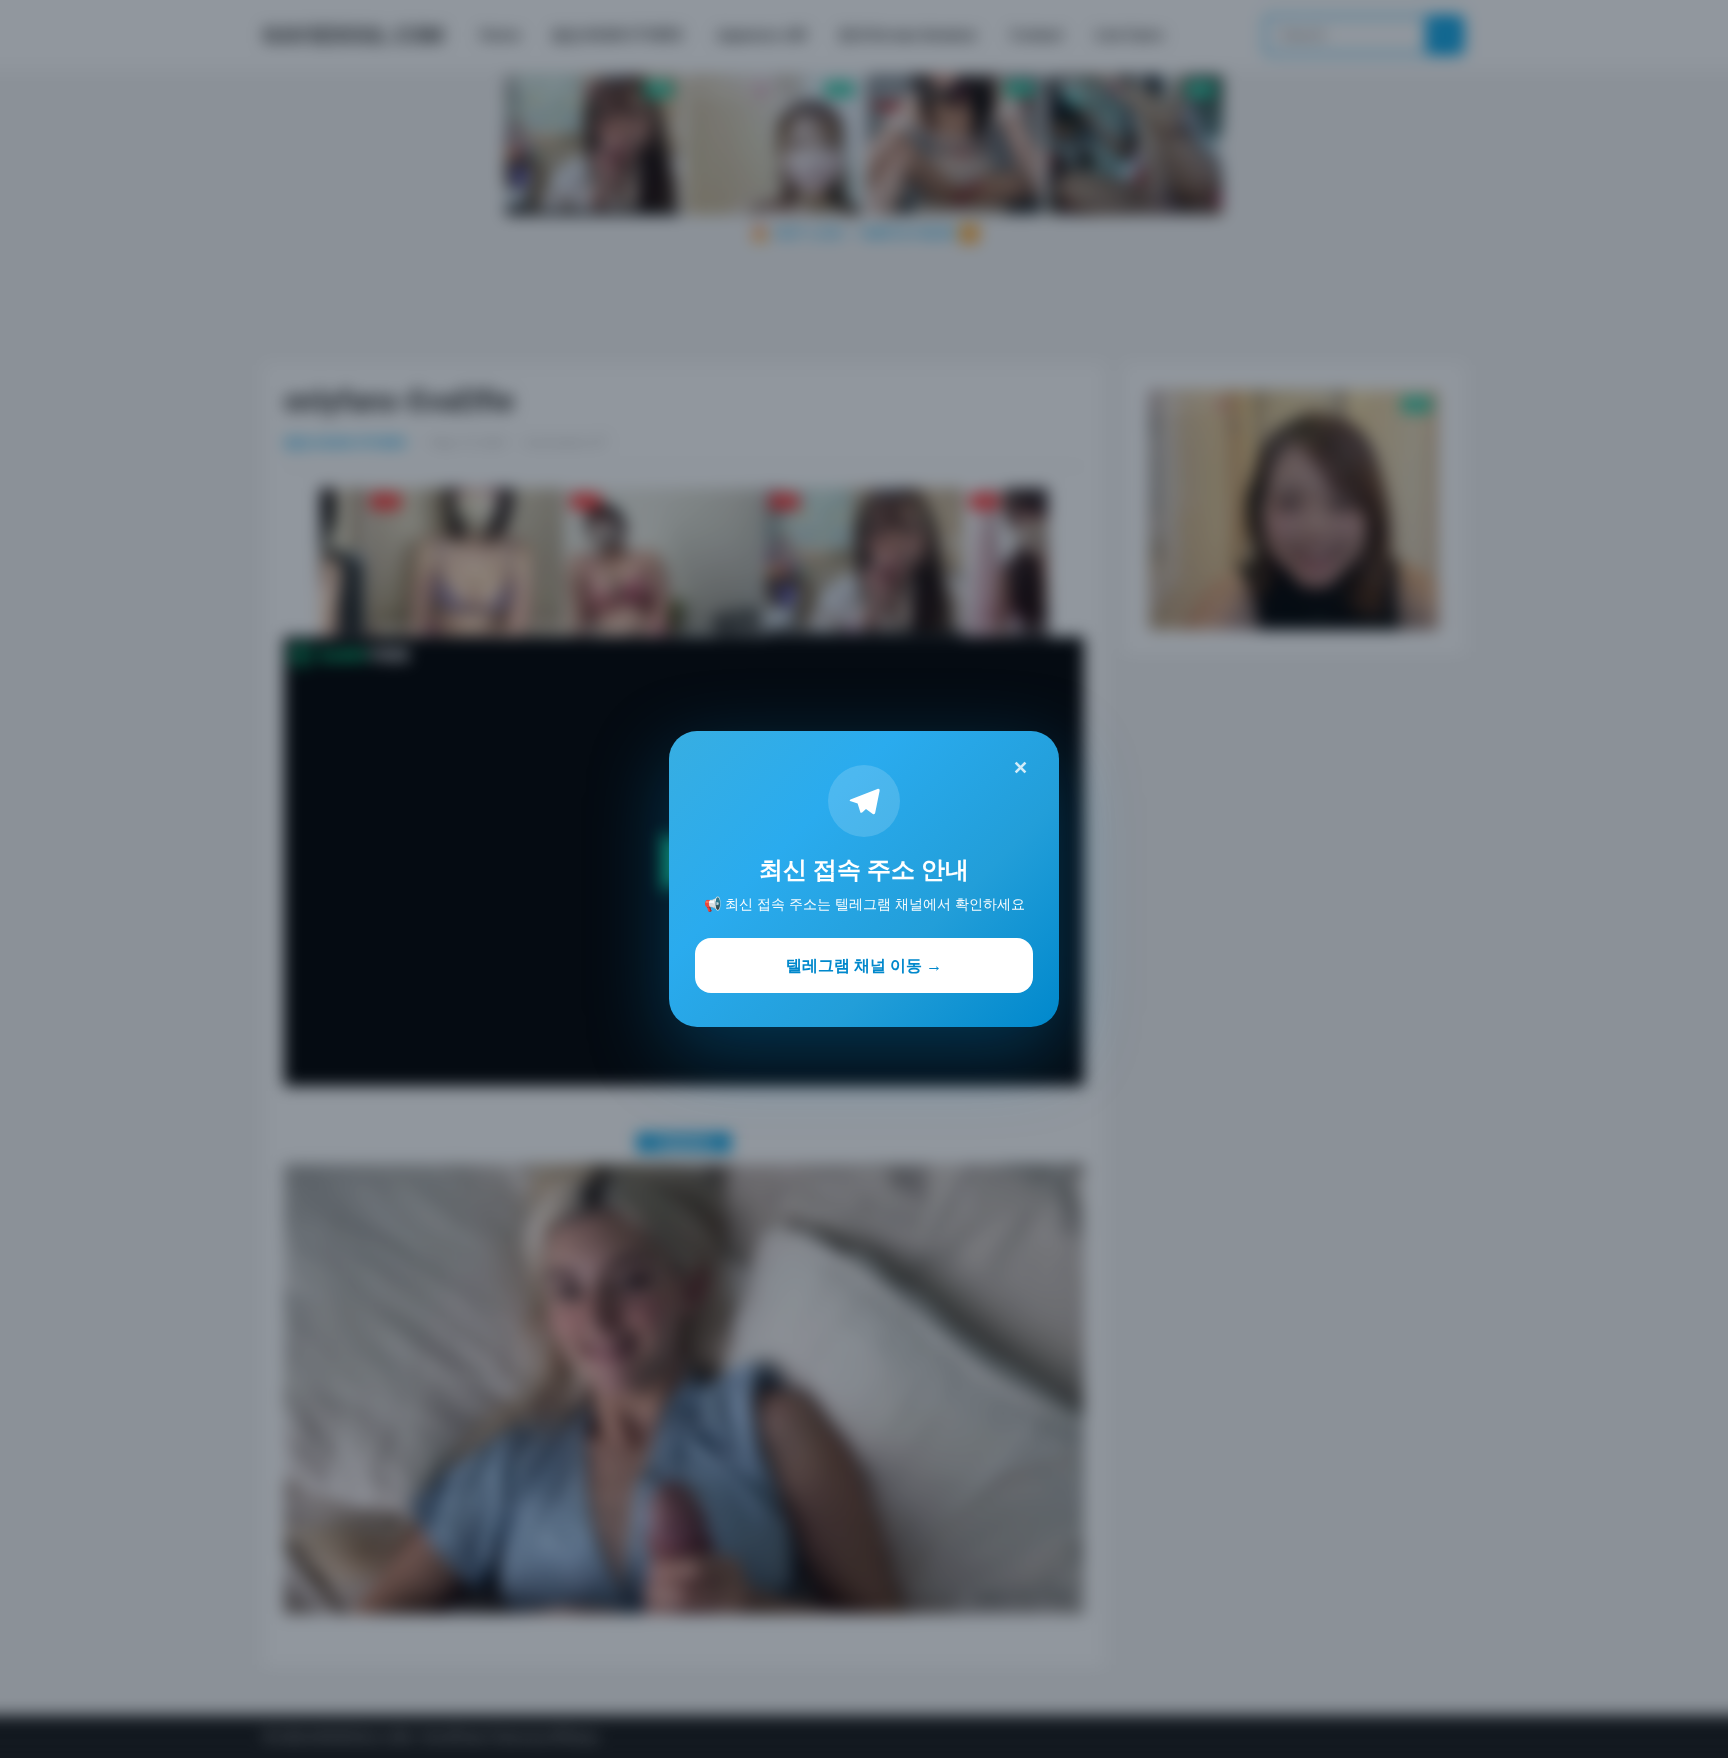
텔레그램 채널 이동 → (864, 965)
